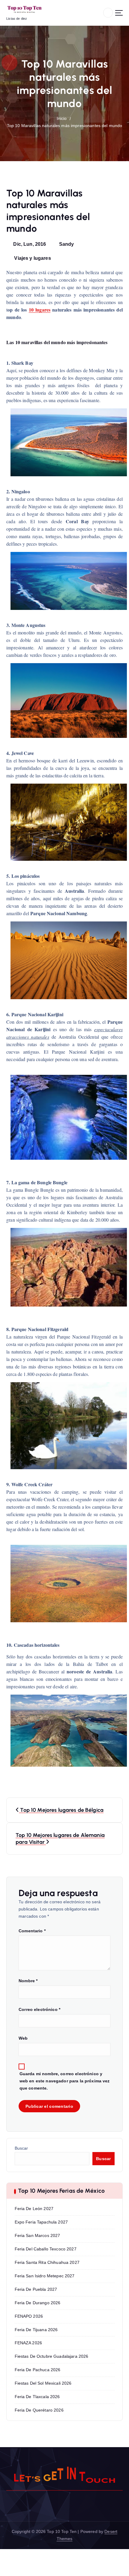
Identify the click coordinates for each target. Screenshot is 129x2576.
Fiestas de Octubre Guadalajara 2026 (52, 2356)
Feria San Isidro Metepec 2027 (45, 2276)
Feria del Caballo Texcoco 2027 (46, 2249)
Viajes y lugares (32, 258)
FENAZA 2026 (28, 2343)
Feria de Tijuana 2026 (36, 2330)
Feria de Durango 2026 (38, 2303)
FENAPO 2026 (29, 2316)
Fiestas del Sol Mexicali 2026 (43, 2383)
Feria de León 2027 (34, 2209)
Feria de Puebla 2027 (36, 2289)
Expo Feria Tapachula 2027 (41, 2222)
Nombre (28, 1981)
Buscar (21, 2148)
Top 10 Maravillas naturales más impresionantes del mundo (65, 126)
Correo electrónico (39, 2009)
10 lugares (40, 310)
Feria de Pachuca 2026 (38, 2370)
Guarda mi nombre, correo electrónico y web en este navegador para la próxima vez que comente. (65, 2081)
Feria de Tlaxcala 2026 (37, 2397)
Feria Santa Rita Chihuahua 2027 (47, 2262)
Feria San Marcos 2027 (37, 2235)
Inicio (62, 118)
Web (23, 2038)
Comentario (32, 1931)
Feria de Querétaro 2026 (39, 2410)
